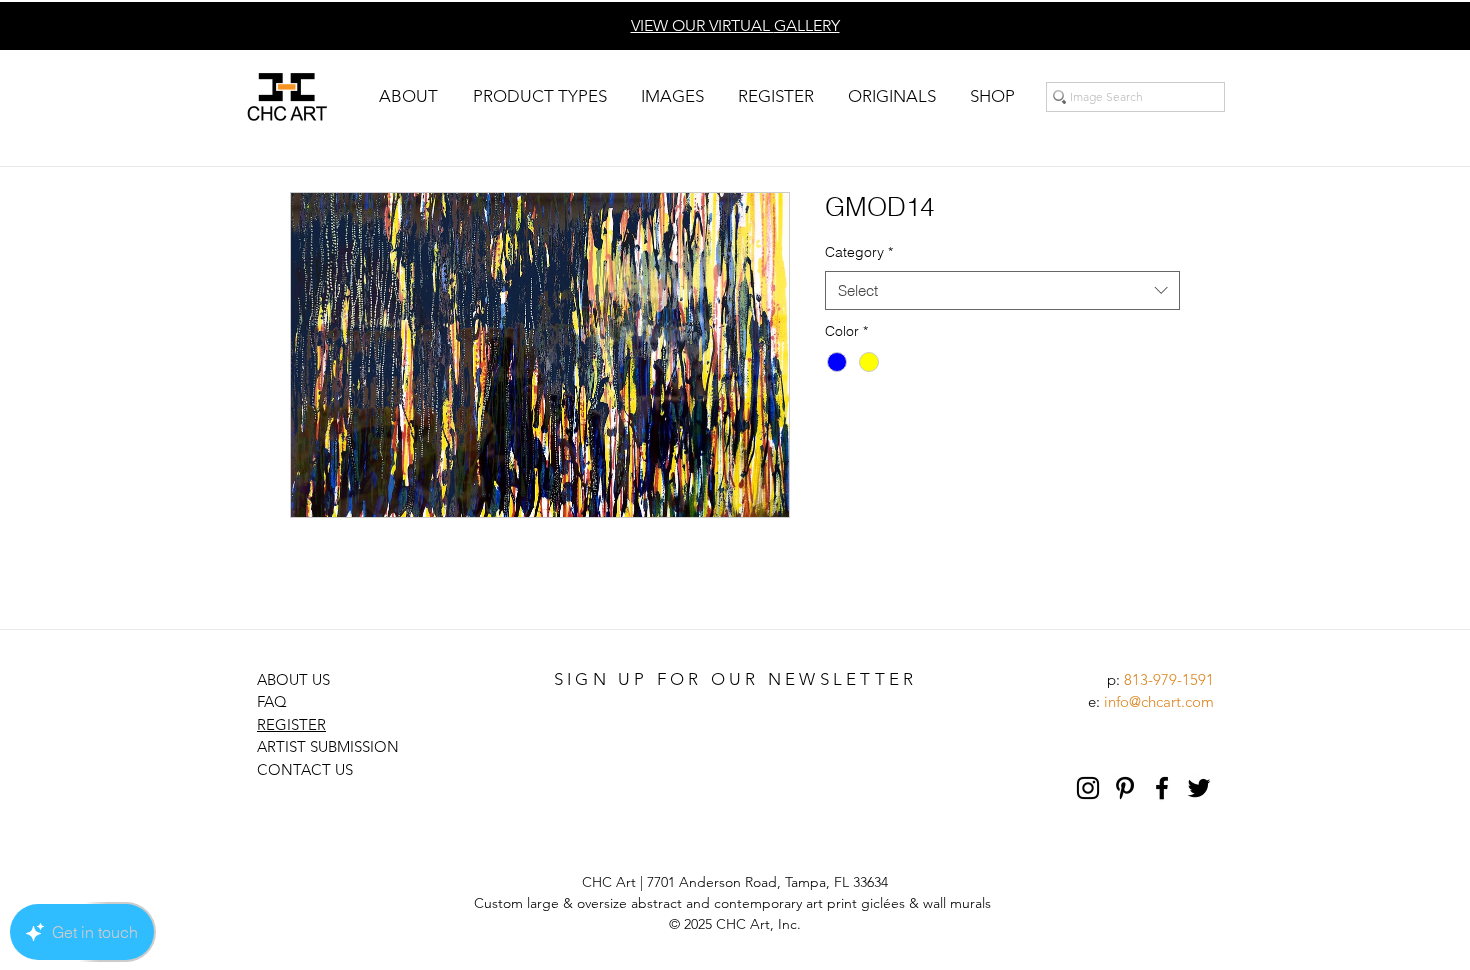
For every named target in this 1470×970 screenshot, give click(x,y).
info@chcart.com (1159, 701)
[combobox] (1002, 290)
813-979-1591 (1169, 679)
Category (859, 252)
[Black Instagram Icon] (1088, 788)
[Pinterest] (1125, 788)
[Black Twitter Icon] (1199, 788)
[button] (408, 96)
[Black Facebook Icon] (1162, 788)
